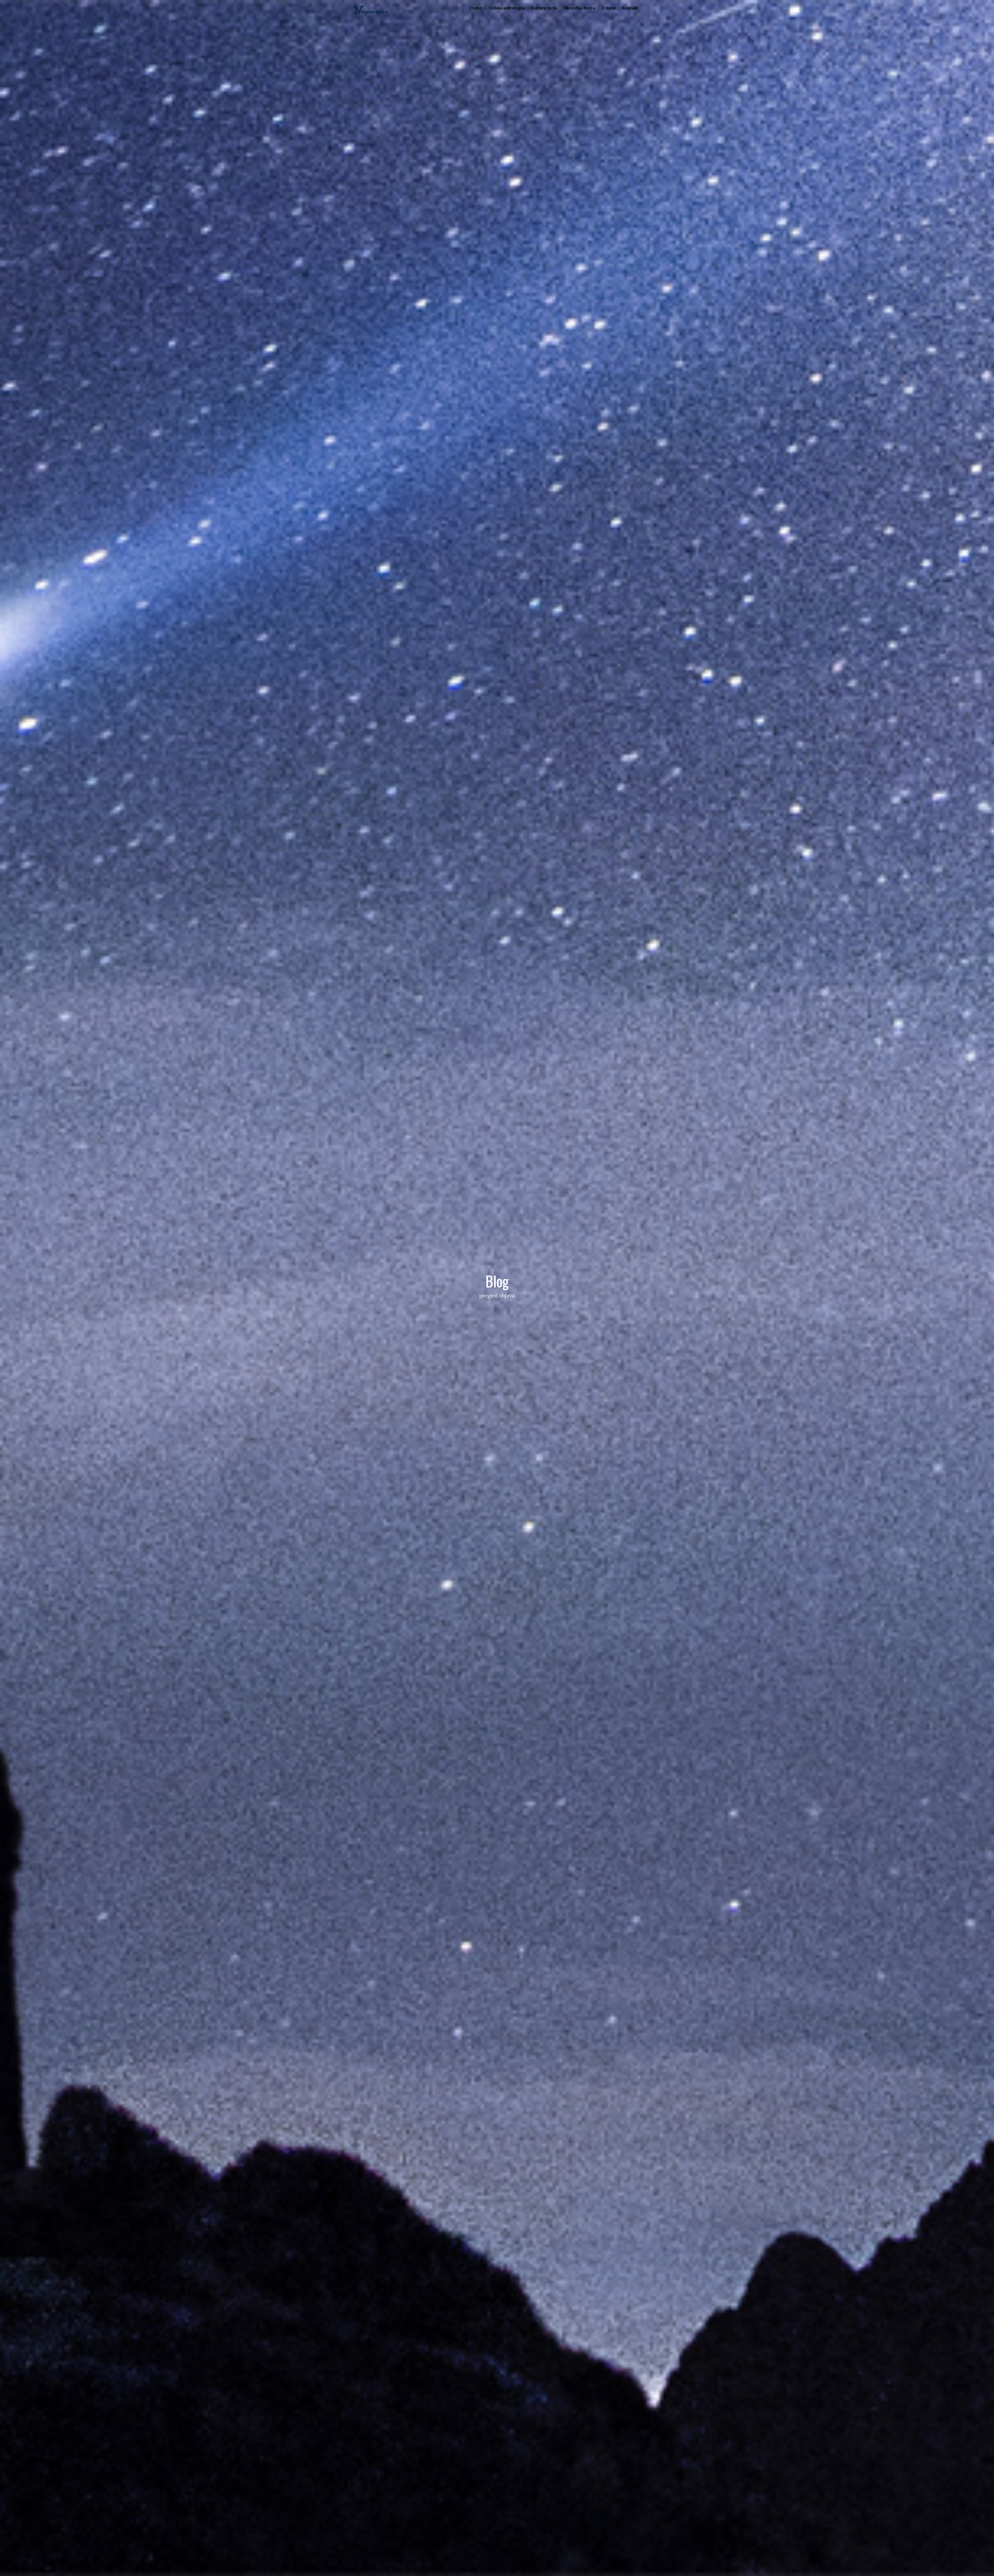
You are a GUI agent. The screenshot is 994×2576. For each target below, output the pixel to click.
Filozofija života (579, 8)
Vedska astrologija (507, 8)
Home (476, 8)
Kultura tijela (544, 8)
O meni (608, 8)
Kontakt (630, 8)
